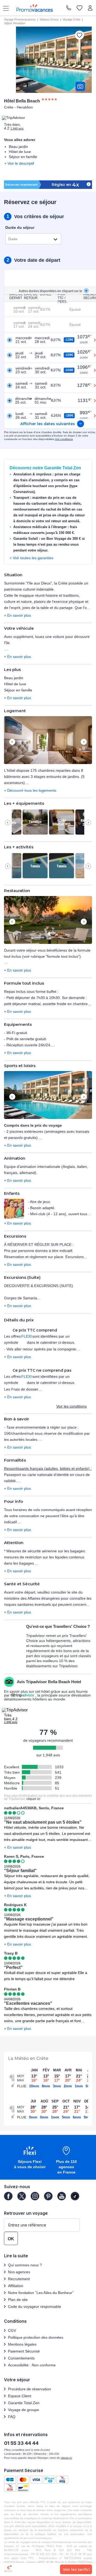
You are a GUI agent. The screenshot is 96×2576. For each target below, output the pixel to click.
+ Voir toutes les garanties (31, 558)
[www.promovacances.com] (35, 8)
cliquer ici (33, 1799)
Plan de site (18, 2300)
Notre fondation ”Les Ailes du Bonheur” (41, 2293)
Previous (12, 742)
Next (84, 742)
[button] (48, 741)
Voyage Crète (71, 19)
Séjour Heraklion (15, 23)
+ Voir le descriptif (19, 163)
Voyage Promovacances (20, 19)
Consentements (21, 2358)
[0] (79, 8)
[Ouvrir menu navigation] (4, 8)
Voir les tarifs (75, 2569)
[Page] (8, 2196)
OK (11, 2239)
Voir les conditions (71, 1406)
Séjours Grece (49, 19)
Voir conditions (64, 439)
